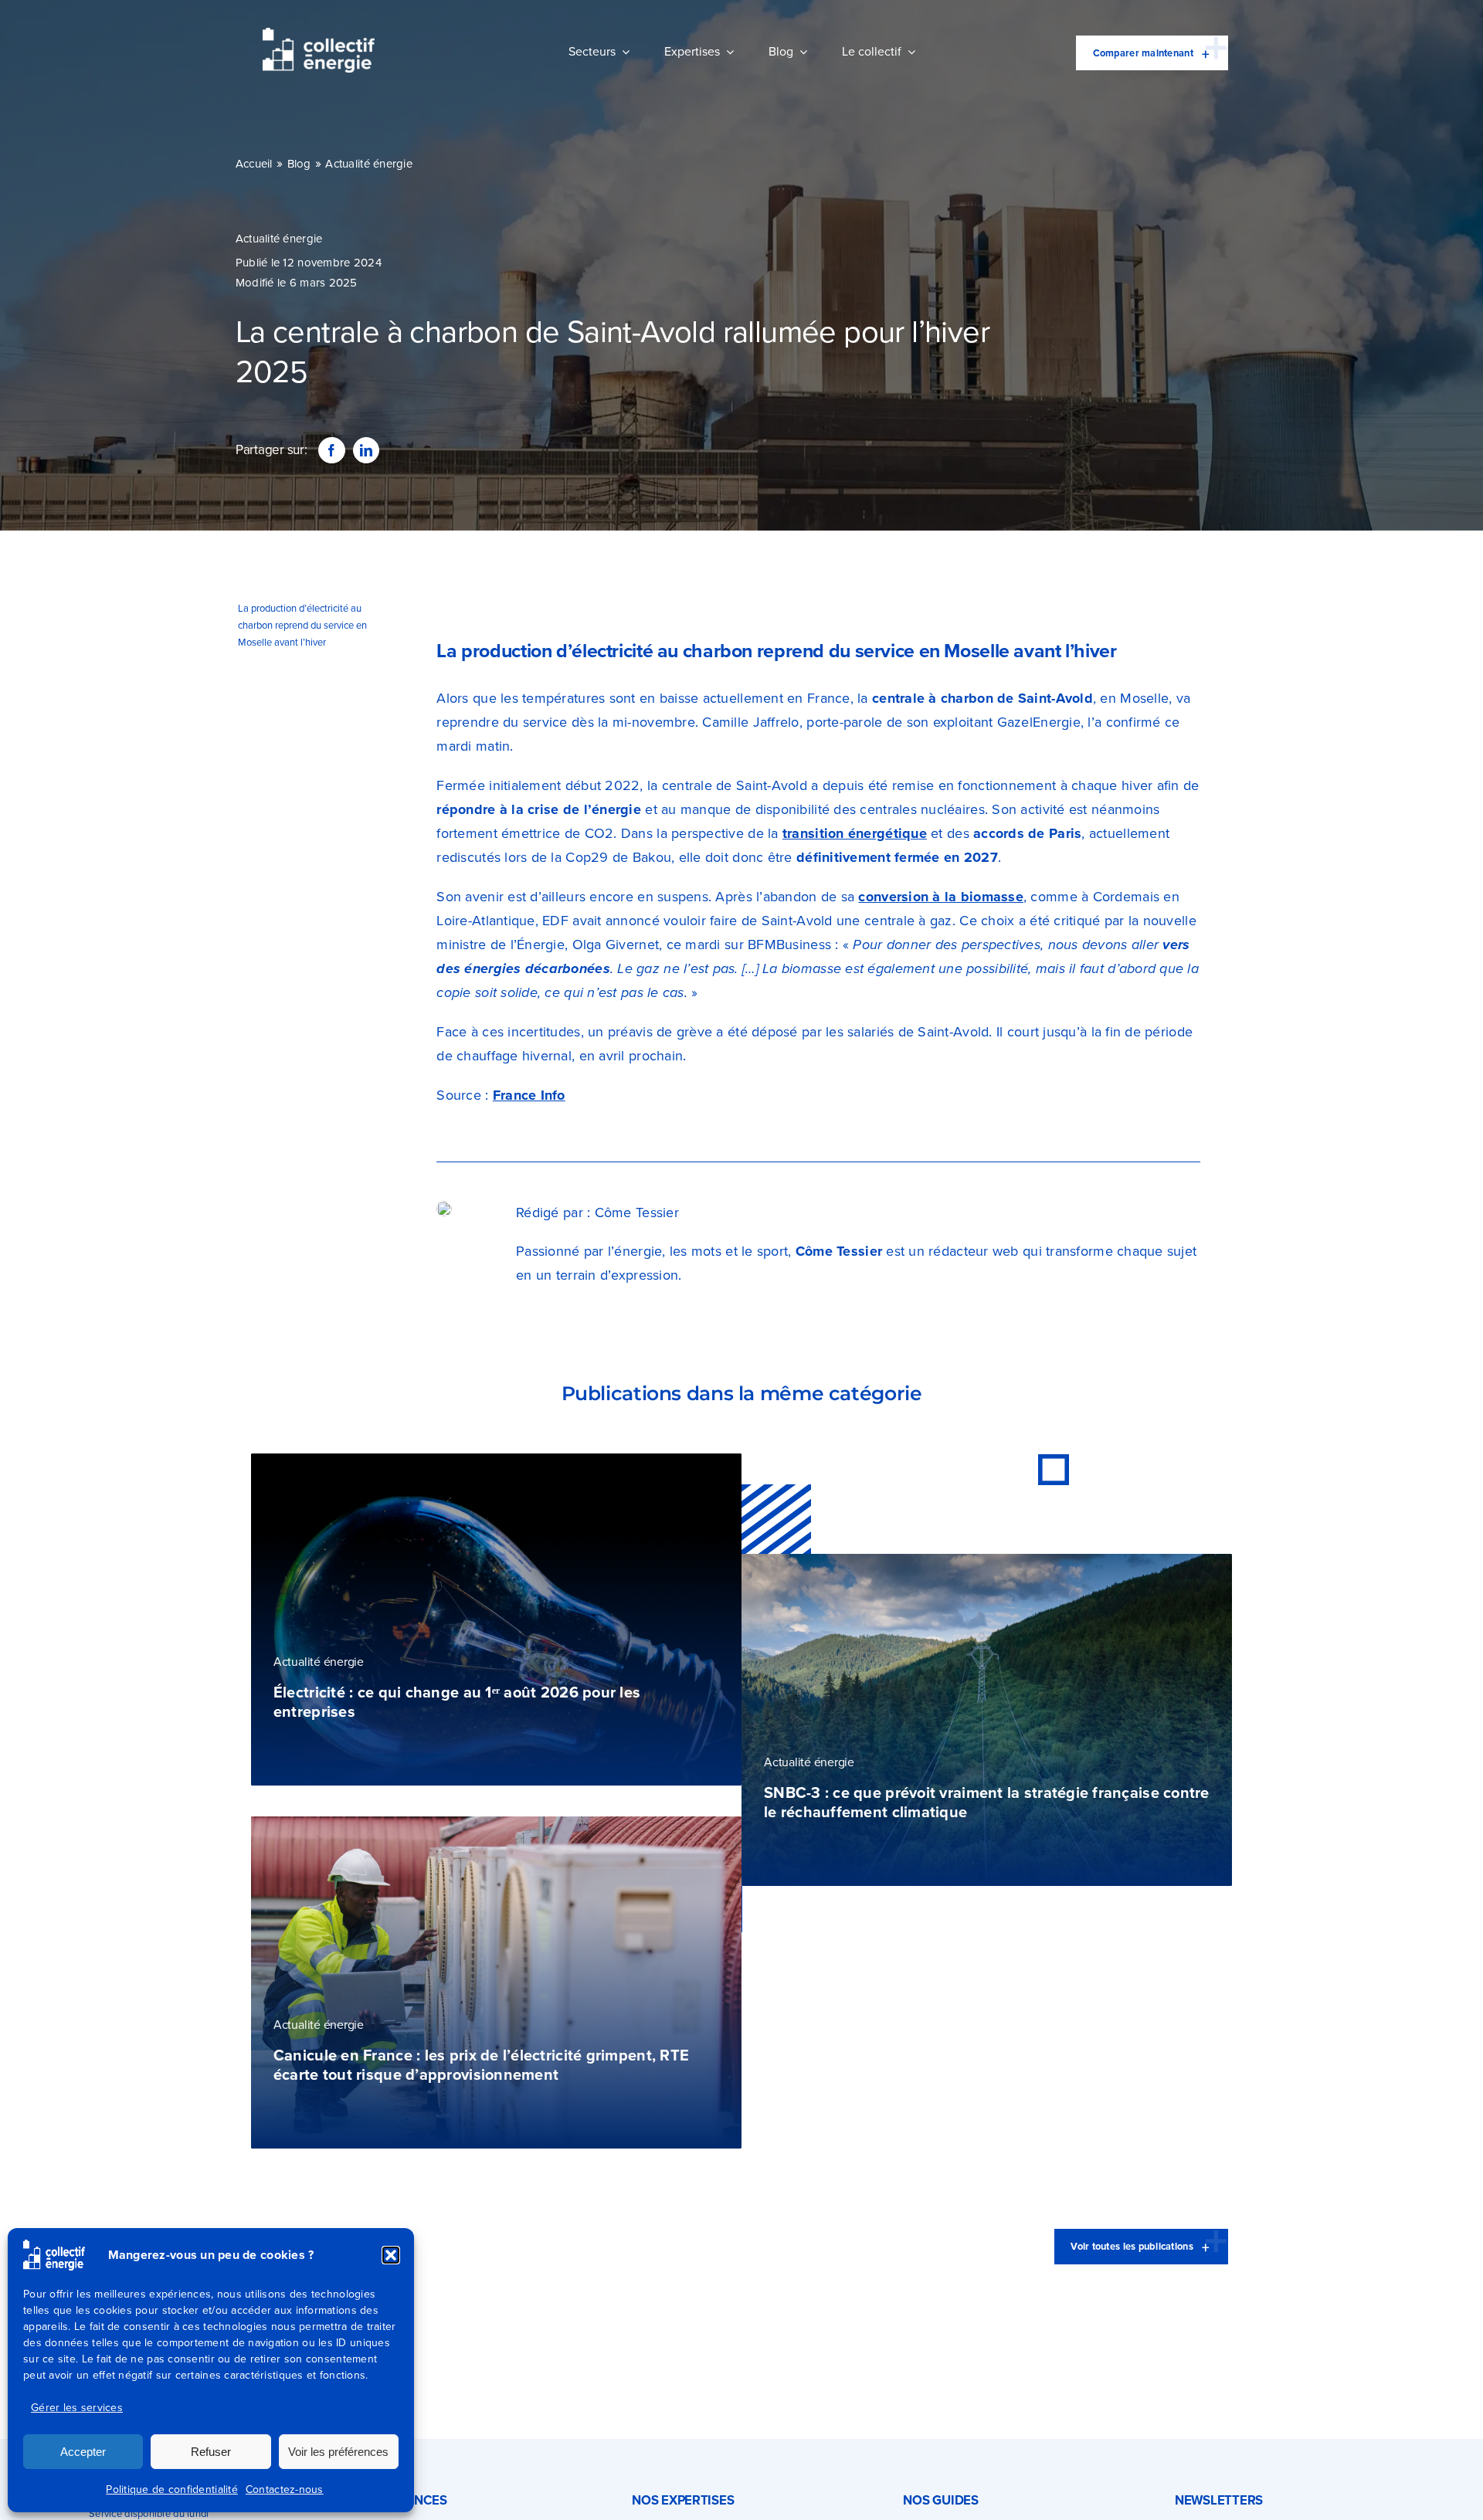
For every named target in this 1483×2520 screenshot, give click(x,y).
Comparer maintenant (1143, 53)
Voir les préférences (338, 2452)
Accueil (254, 164)
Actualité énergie (369, 164)
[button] (391, 2255)
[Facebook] (331, 450)
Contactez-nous (285, 2489)
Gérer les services (77, 2408)
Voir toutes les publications (1132, 2246)
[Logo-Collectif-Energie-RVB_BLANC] (319, 35)
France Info (529, 1095)
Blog (299, 164)
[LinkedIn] (366, 450)
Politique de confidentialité (172, 2489)
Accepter (83, 2452)
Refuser (211, 2452)
